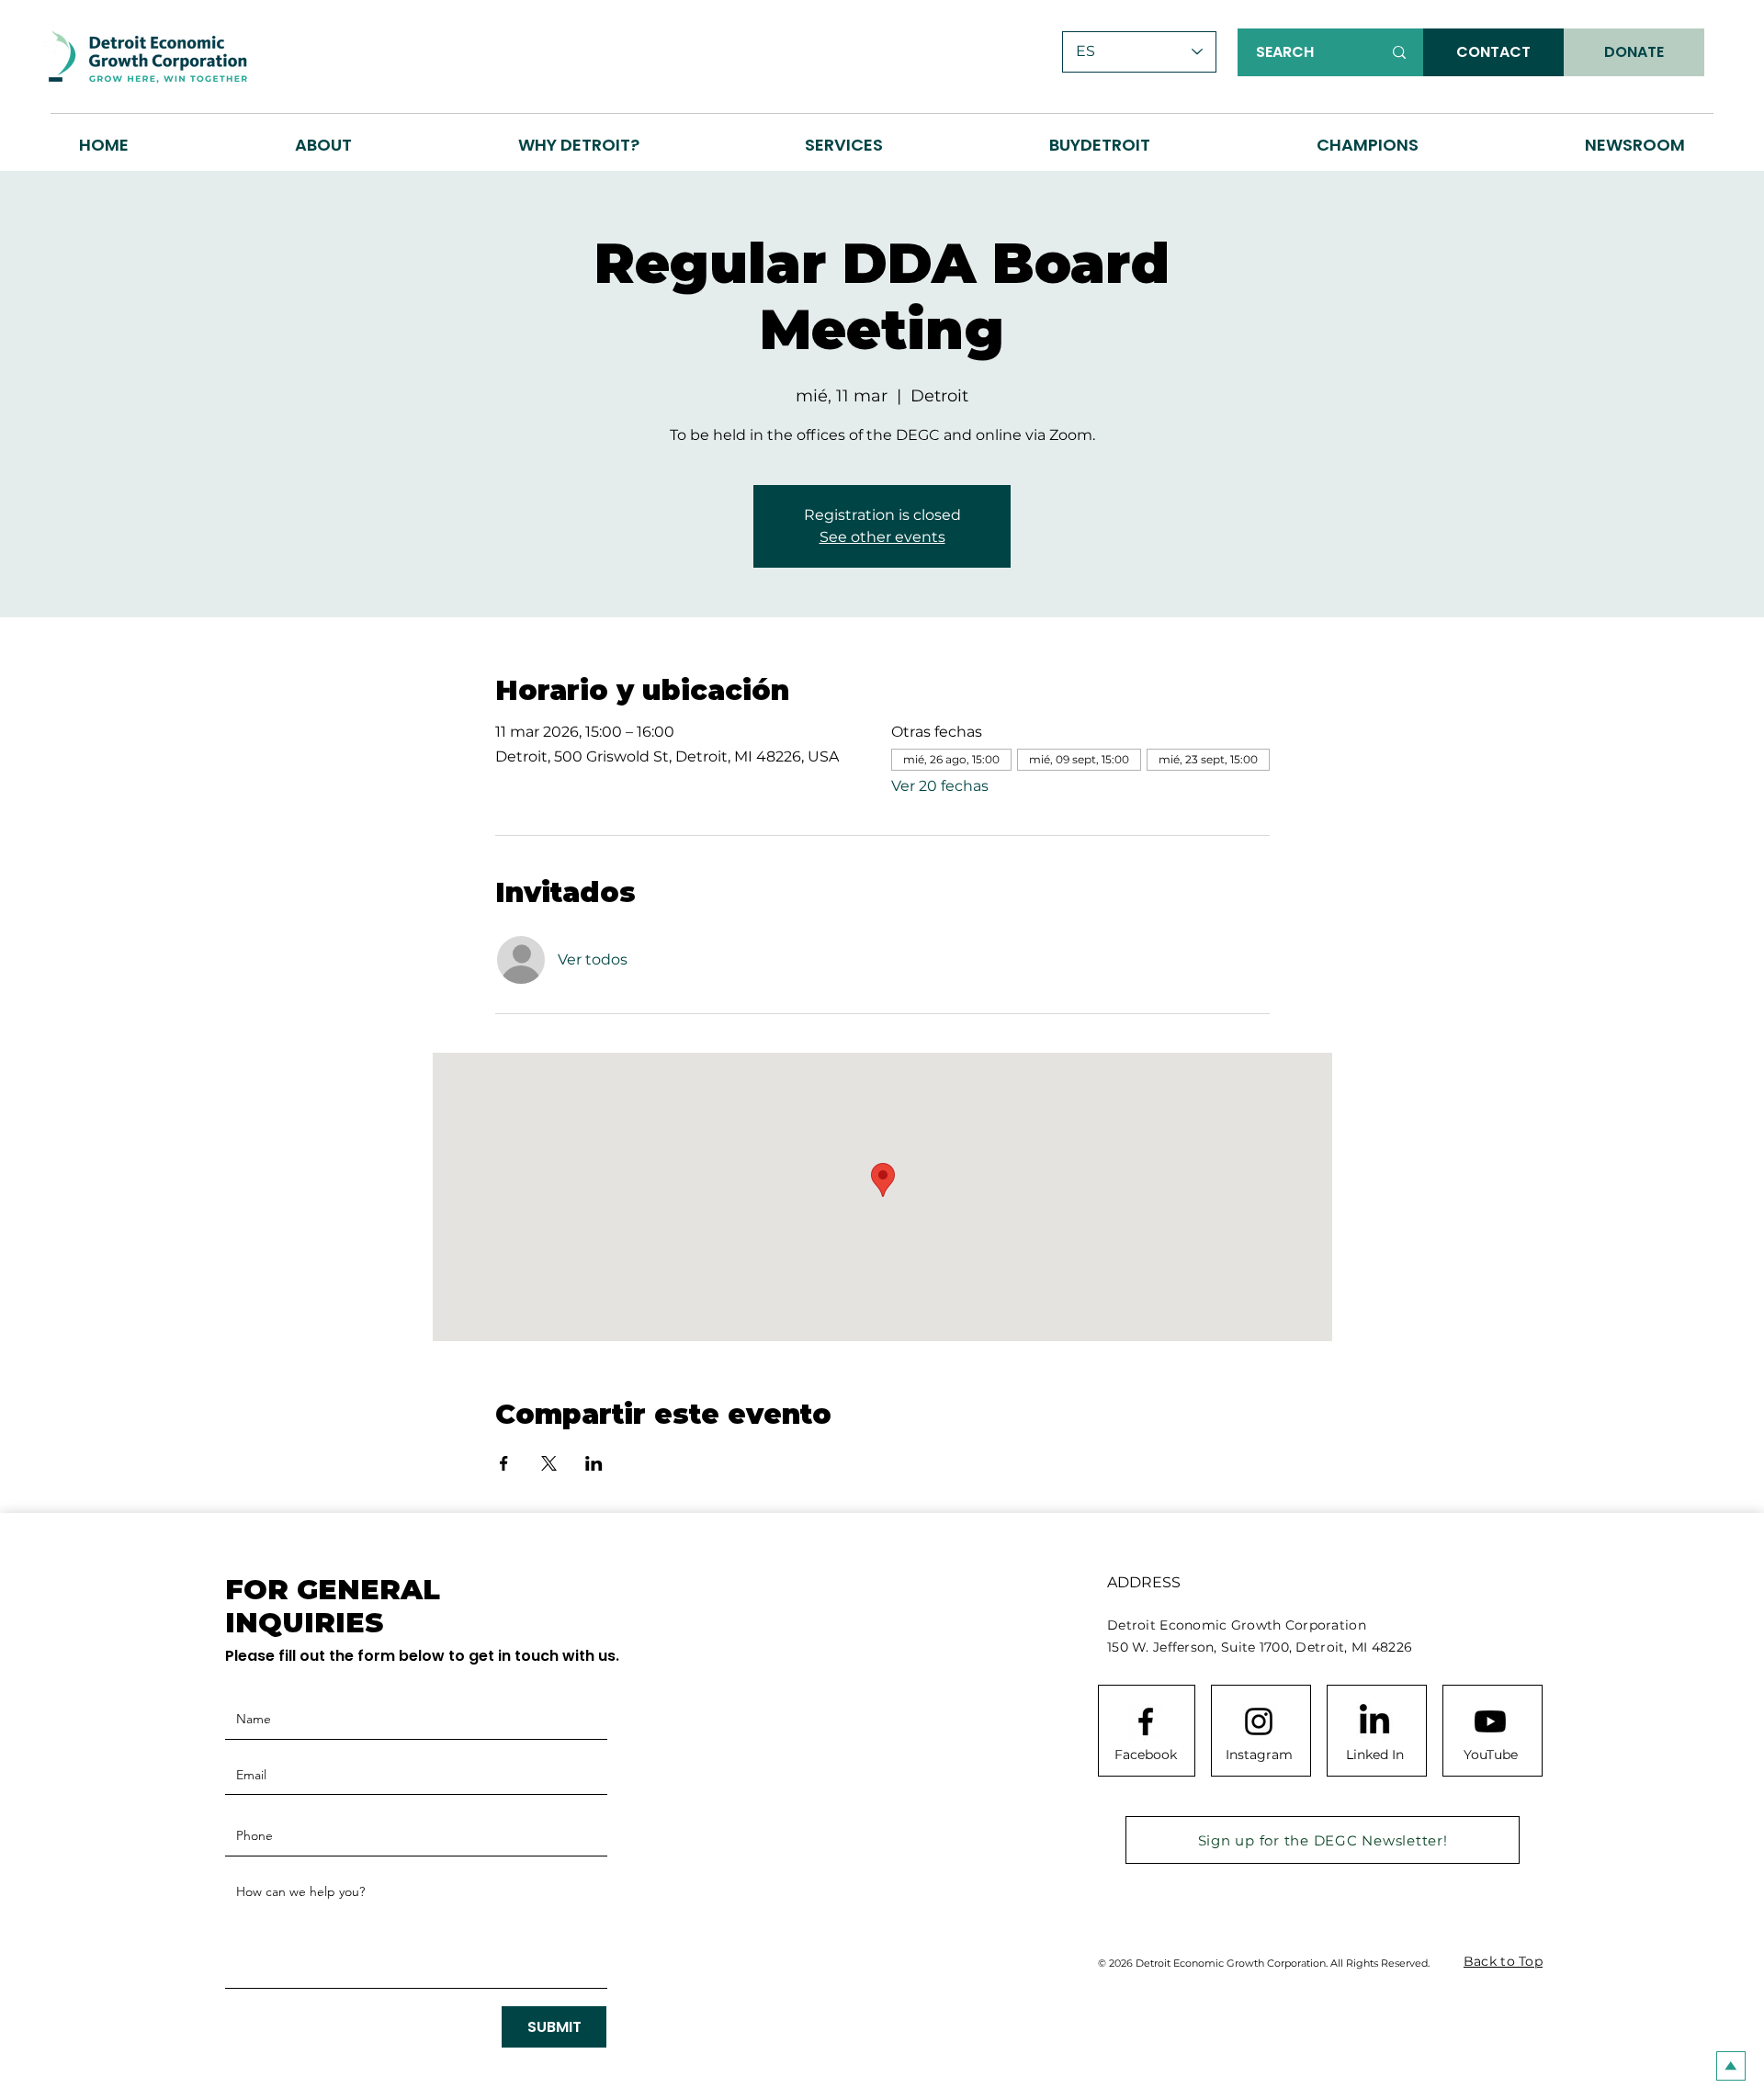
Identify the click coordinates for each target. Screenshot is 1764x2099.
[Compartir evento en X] (549, 1463)
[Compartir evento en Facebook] (504, 1463)
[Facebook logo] (1146, 1721)
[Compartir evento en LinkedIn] (594, 1463)
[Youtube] (1490, 1721)
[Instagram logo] (1259, 1721)
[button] (578, 145)
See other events (882, 537)
